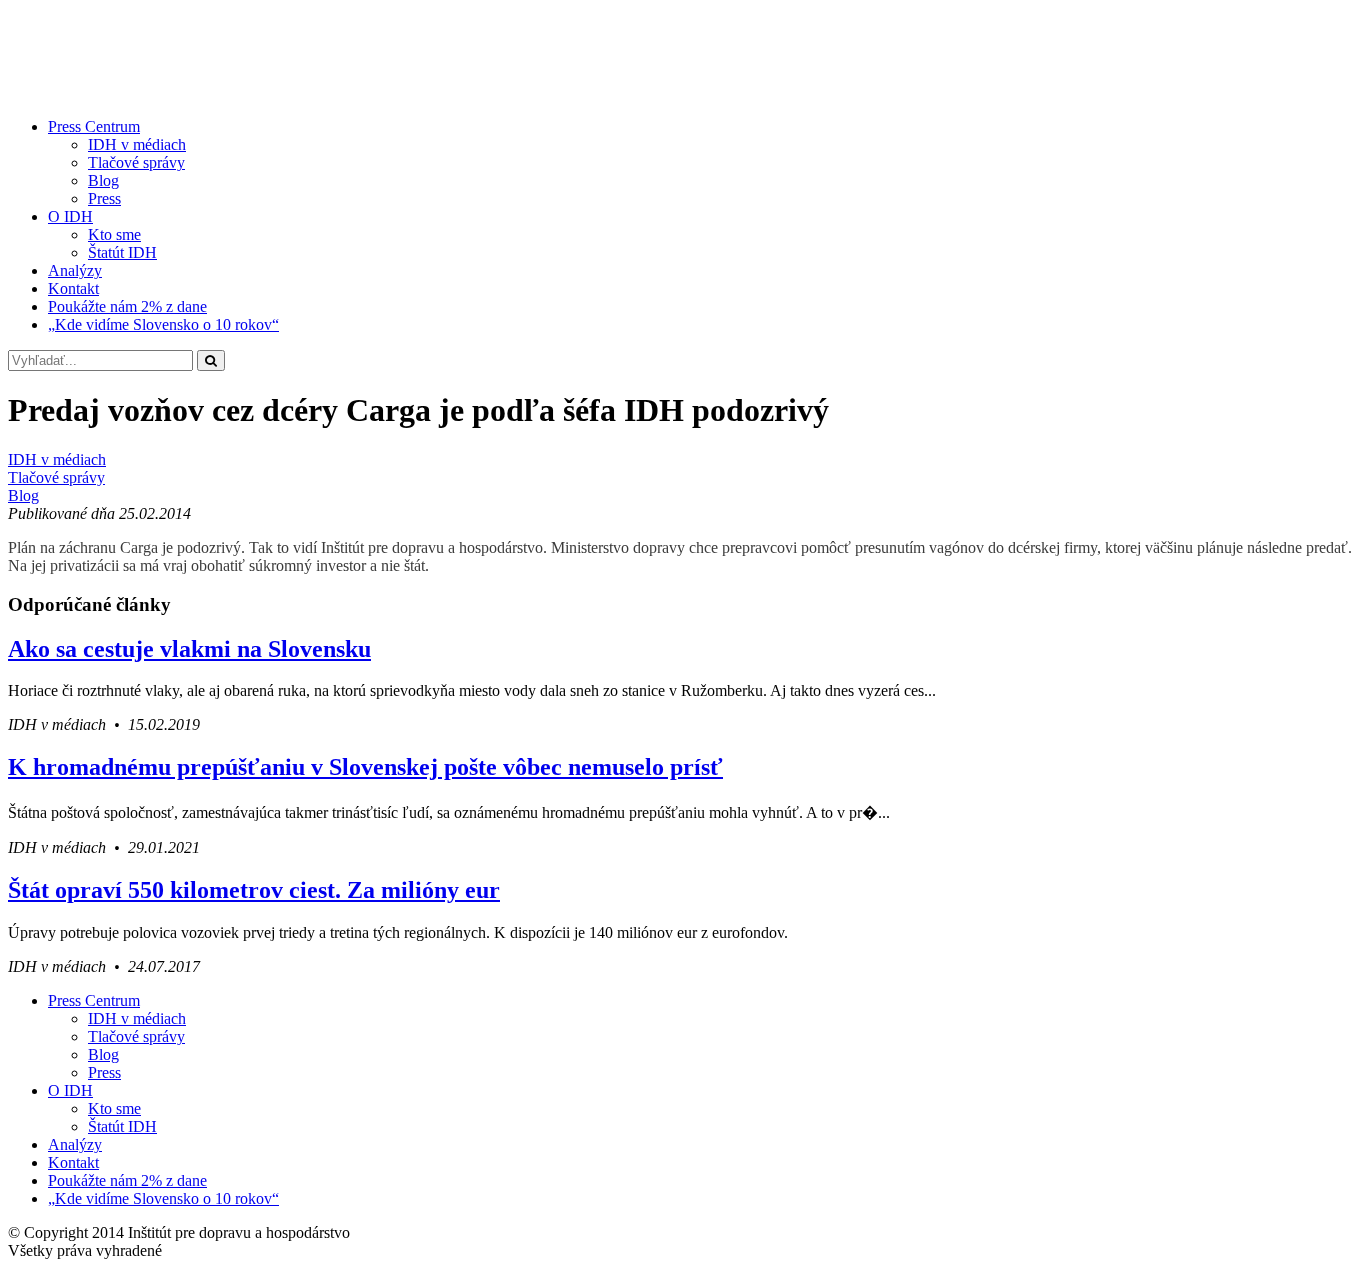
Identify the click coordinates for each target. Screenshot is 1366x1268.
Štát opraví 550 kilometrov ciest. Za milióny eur (254, 890)
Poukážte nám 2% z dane (127, 306)
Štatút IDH (122, 252)
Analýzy (75, 270)
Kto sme (114, 234)
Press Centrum (94, 126)
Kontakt (73, 288)
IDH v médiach (137, 144)
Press (104, 198)
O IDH (70, 216)
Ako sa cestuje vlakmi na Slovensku (189, 649)
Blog (103, 180)
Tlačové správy (136, 162)
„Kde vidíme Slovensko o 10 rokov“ (163, 324)
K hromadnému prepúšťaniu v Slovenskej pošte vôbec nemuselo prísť (365, 767)
